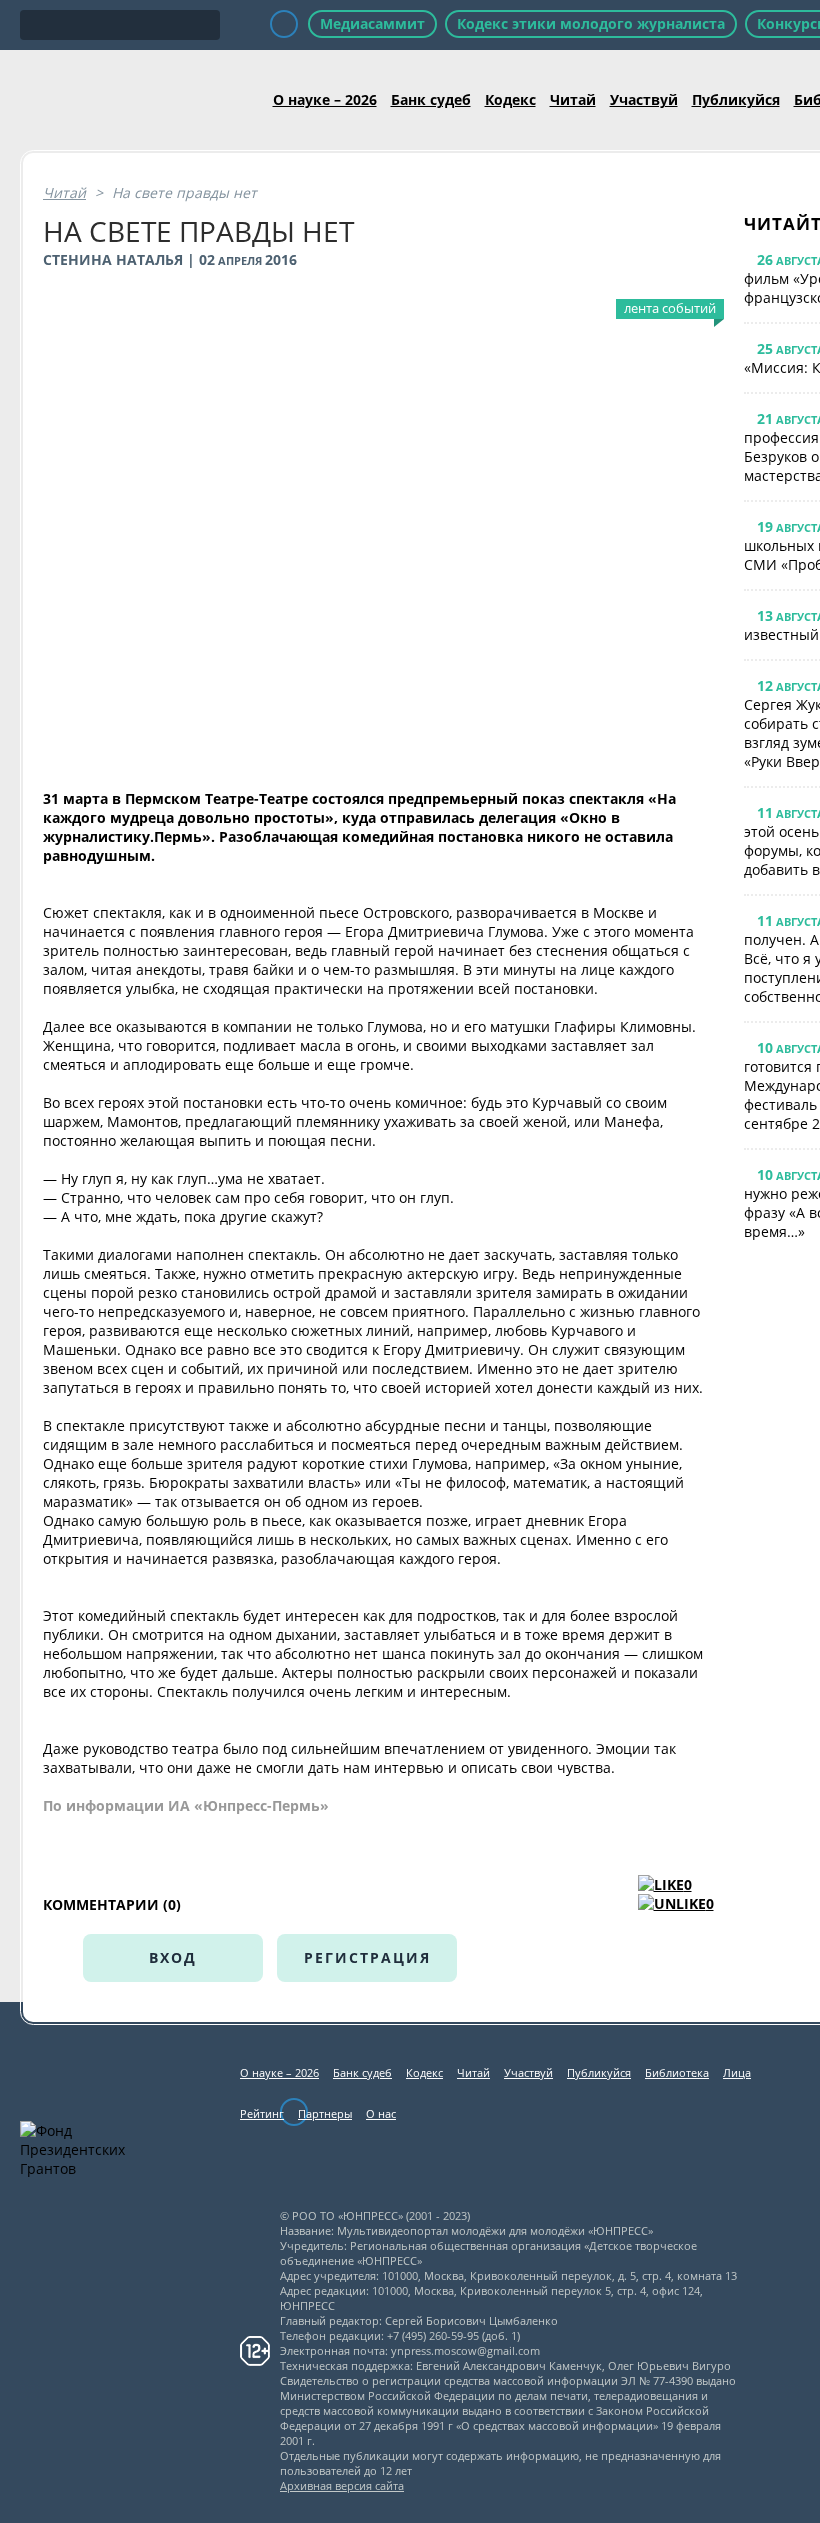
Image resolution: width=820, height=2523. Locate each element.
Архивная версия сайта (342, 2485)
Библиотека (677, 2072)
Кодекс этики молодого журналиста (591, 23)
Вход (173, 1957)
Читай (573, 99)
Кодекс (510, 99)
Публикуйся (736, 99)
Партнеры (325, 2113)
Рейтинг (262, 2113)
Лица (737, 2072)
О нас (381, 2113)
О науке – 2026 (325, 99)
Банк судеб (431, 99)
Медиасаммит (372, 23)
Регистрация (367, 1957)
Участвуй (644, 99)
